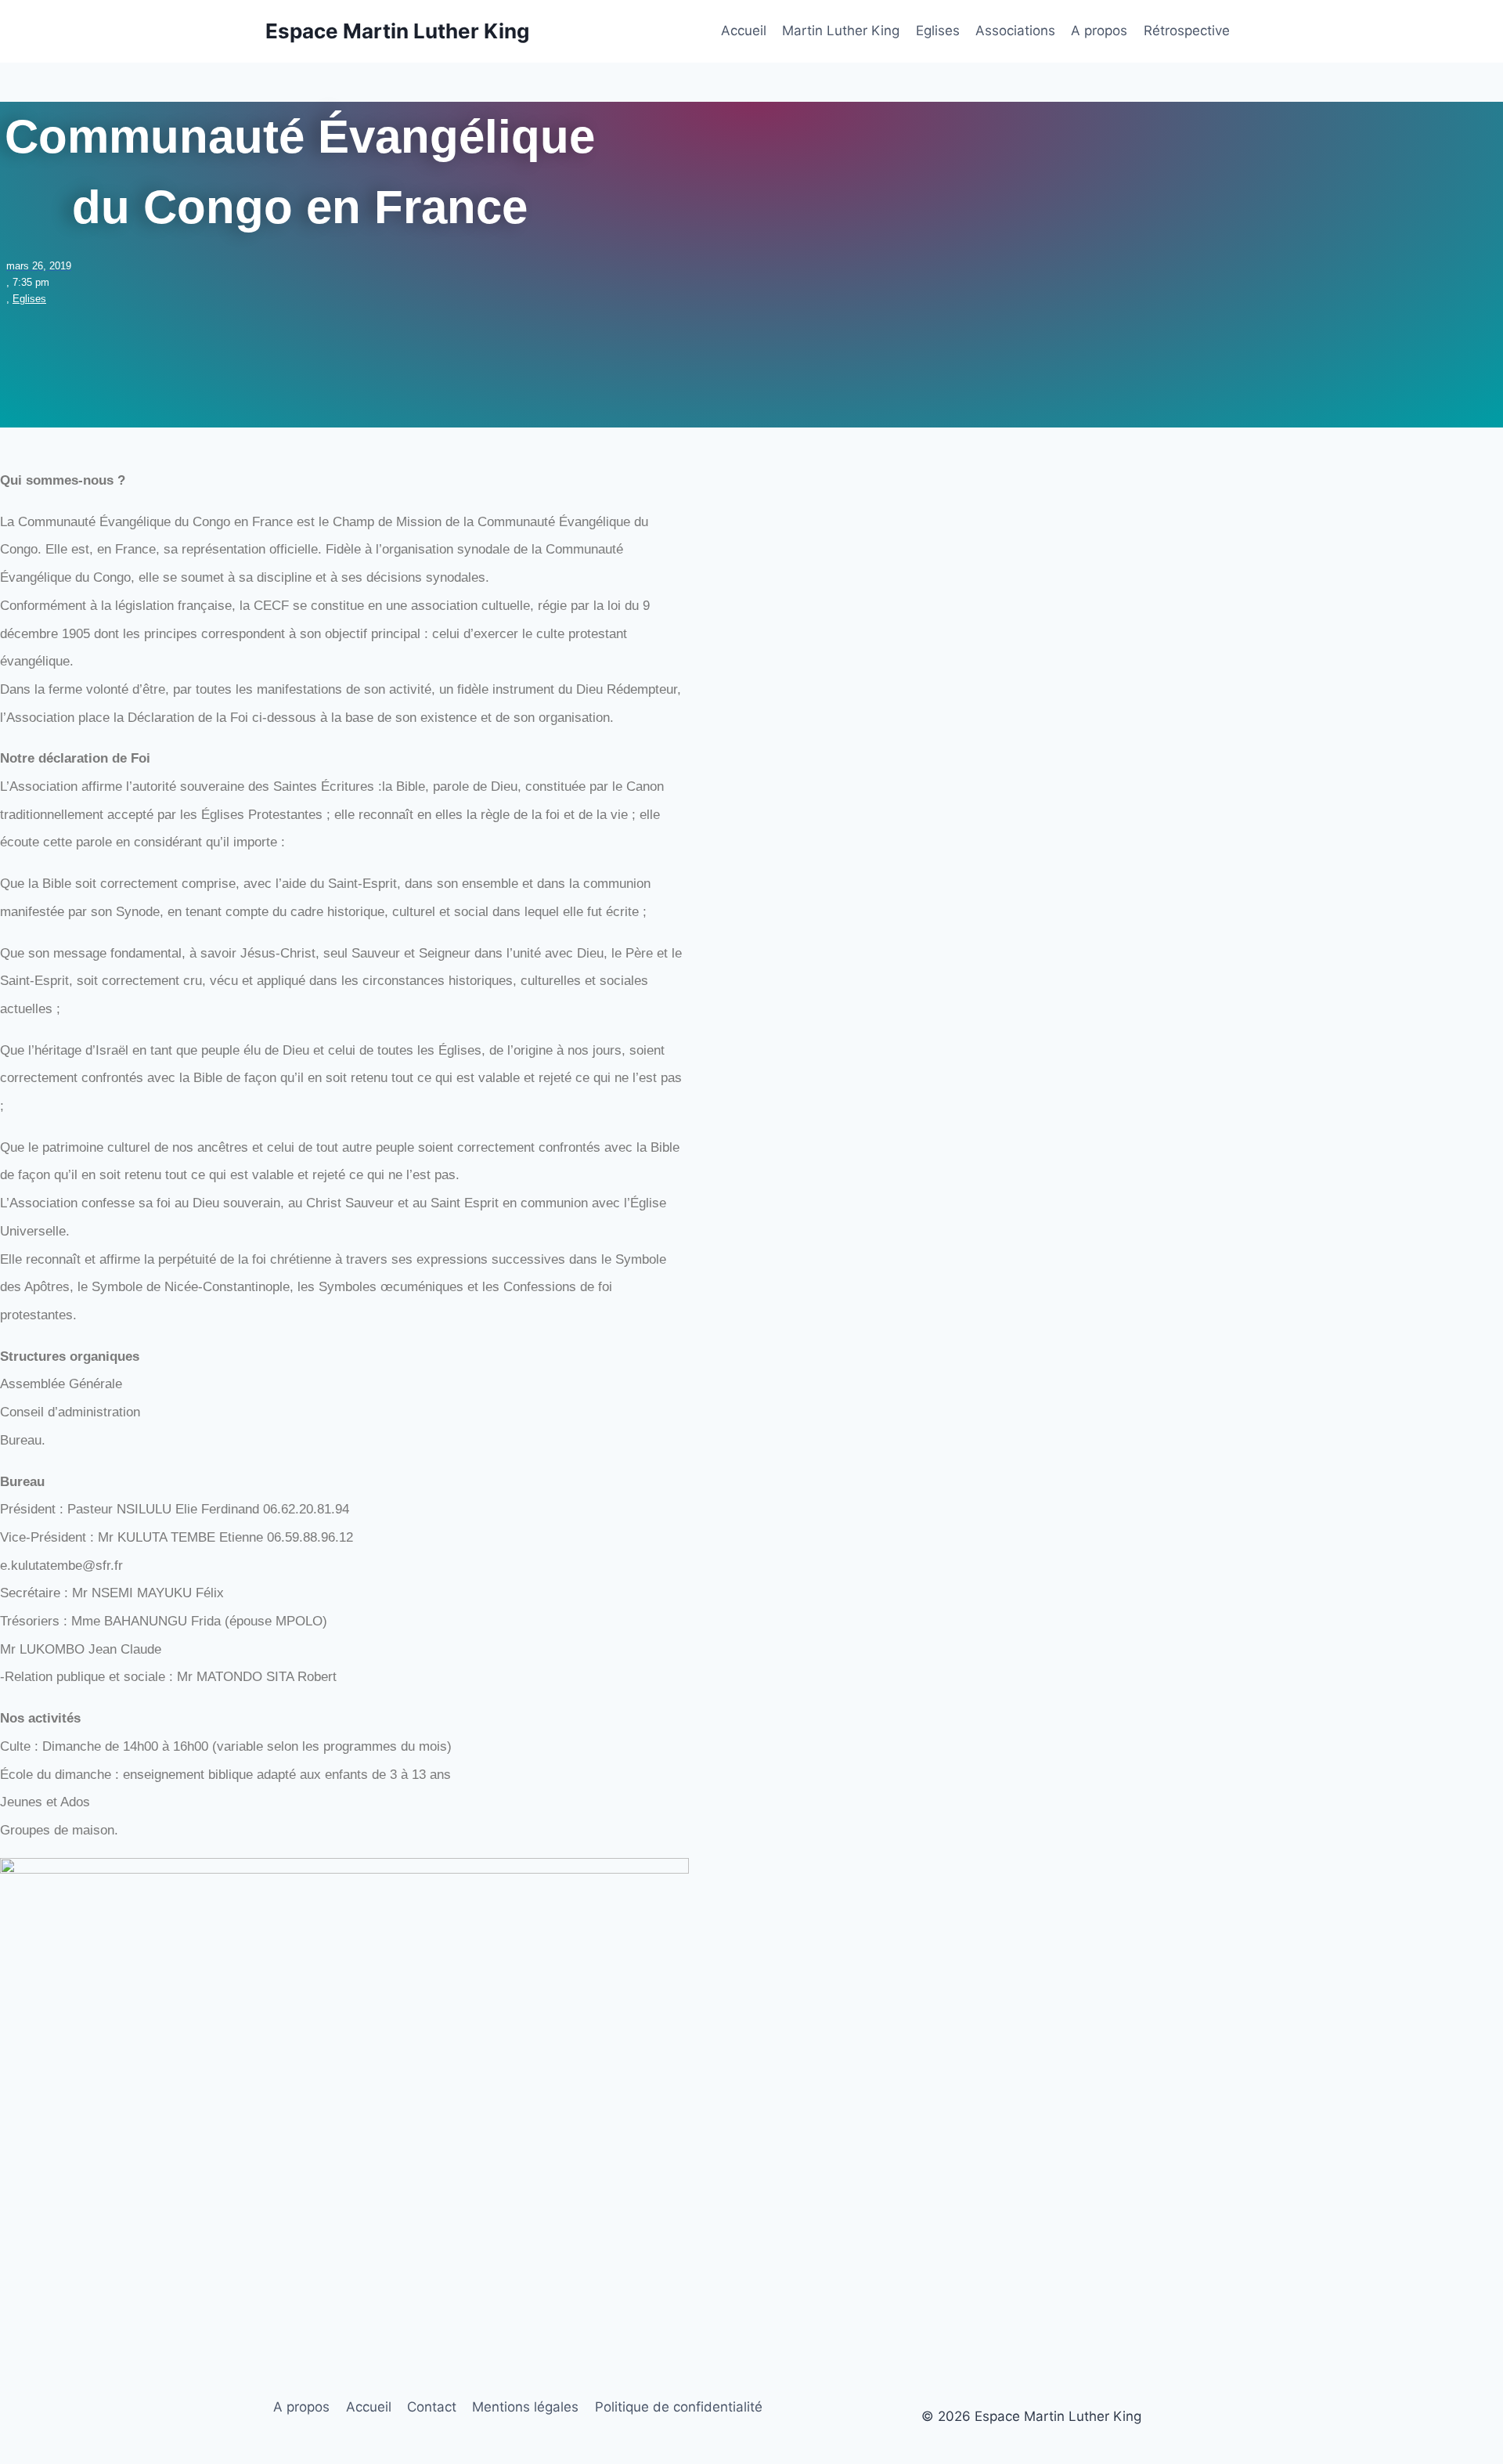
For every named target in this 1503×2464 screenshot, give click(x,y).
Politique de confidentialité (679, 2407)
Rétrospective (1187, 31)
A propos (1099, 31)
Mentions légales (525, 2407)
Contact (432, 2407)
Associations (1015, 31)
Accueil (744, 31)
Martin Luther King (841, 31)
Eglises (938, 31)
